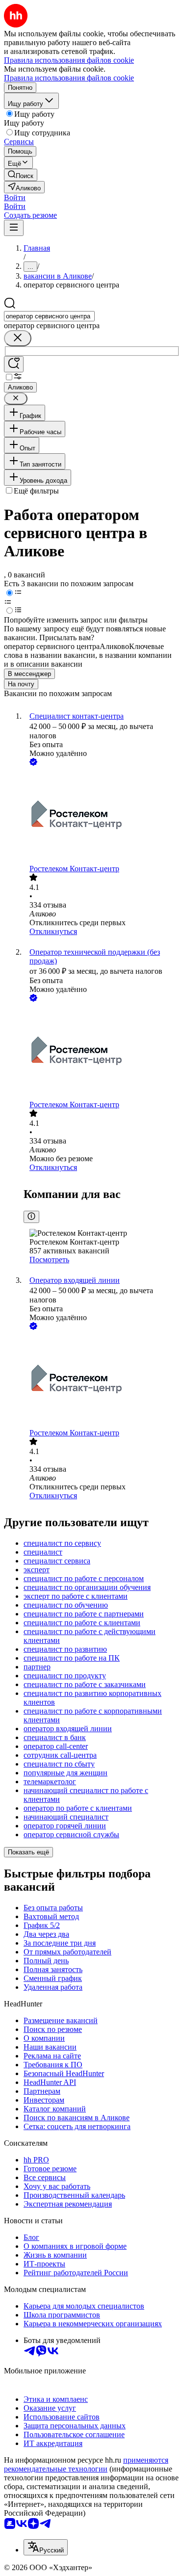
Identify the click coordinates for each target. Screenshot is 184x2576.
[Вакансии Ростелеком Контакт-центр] (102, 816)
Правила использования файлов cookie (69, 78)
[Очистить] (18, 338)
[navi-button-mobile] (14, 228)
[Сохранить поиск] (14, 364)
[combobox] (49, 316)
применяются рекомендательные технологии (86, 2464)
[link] (21, 175)
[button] (15, 197)
